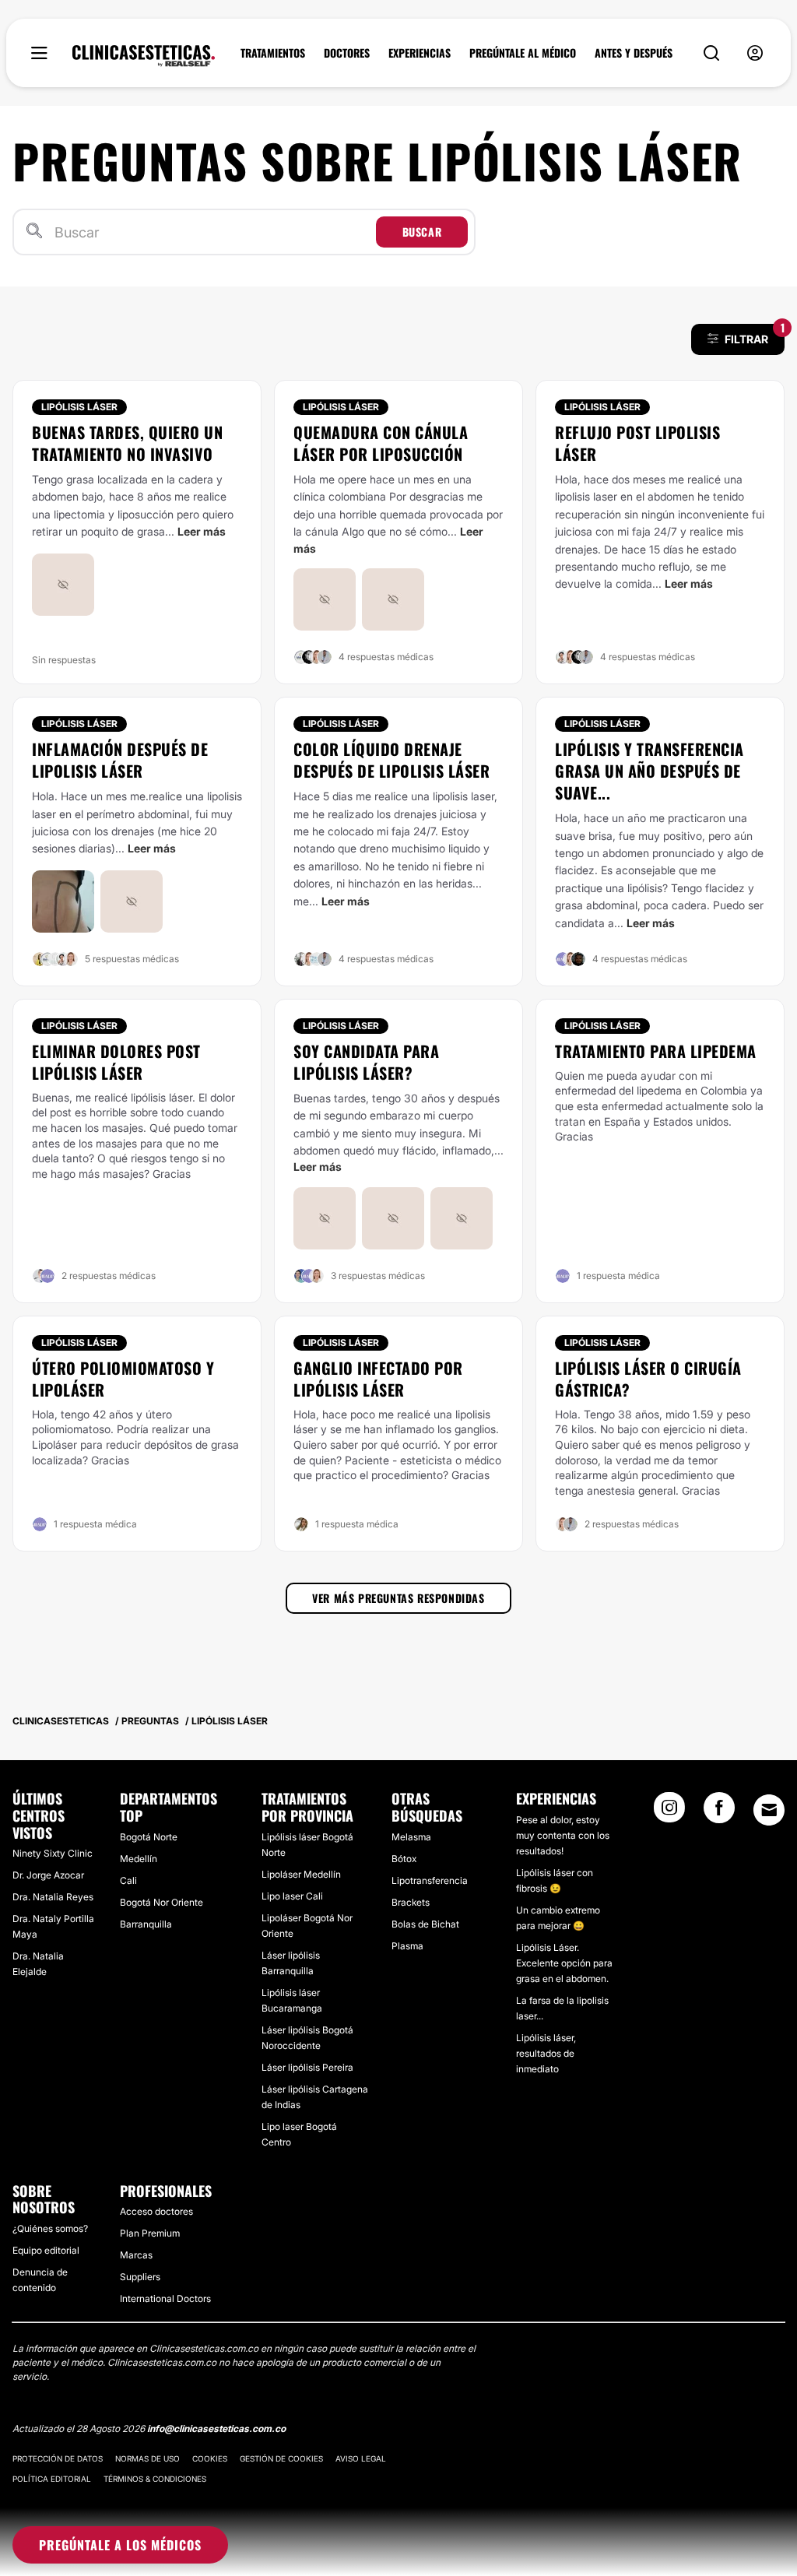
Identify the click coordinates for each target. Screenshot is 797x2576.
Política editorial (52, 2479)
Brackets (411, 1902)
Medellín (139, 1859)
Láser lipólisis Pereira (307, 2067)
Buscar (422, 232)
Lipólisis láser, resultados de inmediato (546, 2053)
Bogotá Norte (149, 1837)
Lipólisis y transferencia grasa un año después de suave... (650, 771)
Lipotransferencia (430, 1880)
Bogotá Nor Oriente (162, 1902)
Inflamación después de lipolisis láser (120, 760)
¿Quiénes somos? (50, 2228)
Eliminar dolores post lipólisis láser (116, 1062)
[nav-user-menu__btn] (755, 53)
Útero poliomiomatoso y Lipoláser (123, 1379)
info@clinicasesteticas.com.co (216, 2428)
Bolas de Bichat (425, 1924)
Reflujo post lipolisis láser (637, 443)
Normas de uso (147, 2458)
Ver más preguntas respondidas (398, 1598)
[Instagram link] (669, 1812)
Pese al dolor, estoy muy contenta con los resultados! (563, 1835)
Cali (128, 1880)
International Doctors (165, 2298)
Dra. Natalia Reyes (53, 1897)
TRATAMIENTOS (273, 53)
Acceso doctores (156, 2211)
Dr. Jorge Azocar (48, 1875)
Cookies (210, 2458)
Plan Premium (150, 2233)
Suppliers (140, 2277)
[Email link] (769, 1810)
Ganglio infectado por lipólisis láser (378, 1379)
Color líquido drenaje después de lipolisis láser (391, 760)
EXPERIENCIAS (420, 53)
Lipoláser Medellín (301, 1874)
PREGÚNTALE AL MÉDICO (523, 53)
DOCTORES (347, 53)
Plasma (407, 1946)
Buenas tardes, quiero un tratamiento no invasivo (127, 443)
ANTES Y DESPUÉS (634, 53)
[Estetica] (144, 56)
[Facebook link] (719, 1812)
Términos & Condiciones (155, 2479)
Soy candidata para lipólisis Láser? (366, 1062)
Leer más (202, 531)
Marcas (136, 2255)
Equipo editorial (46, 2250)
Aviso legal (361, 2458)
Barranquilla (146, 1924)
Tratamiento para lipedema (656, 1051)
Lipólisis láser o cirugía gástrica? (648, 1379)
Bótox (404, 1859)
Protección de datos (58, 2458)
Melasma (411, 1837)
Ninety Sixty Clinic (53, 1853)
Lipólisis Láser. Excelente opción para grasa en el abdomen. (564, 1963)
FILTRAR (755, 335)
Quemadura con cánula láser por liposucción (381, 443)
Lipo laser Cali (292, 1896)
